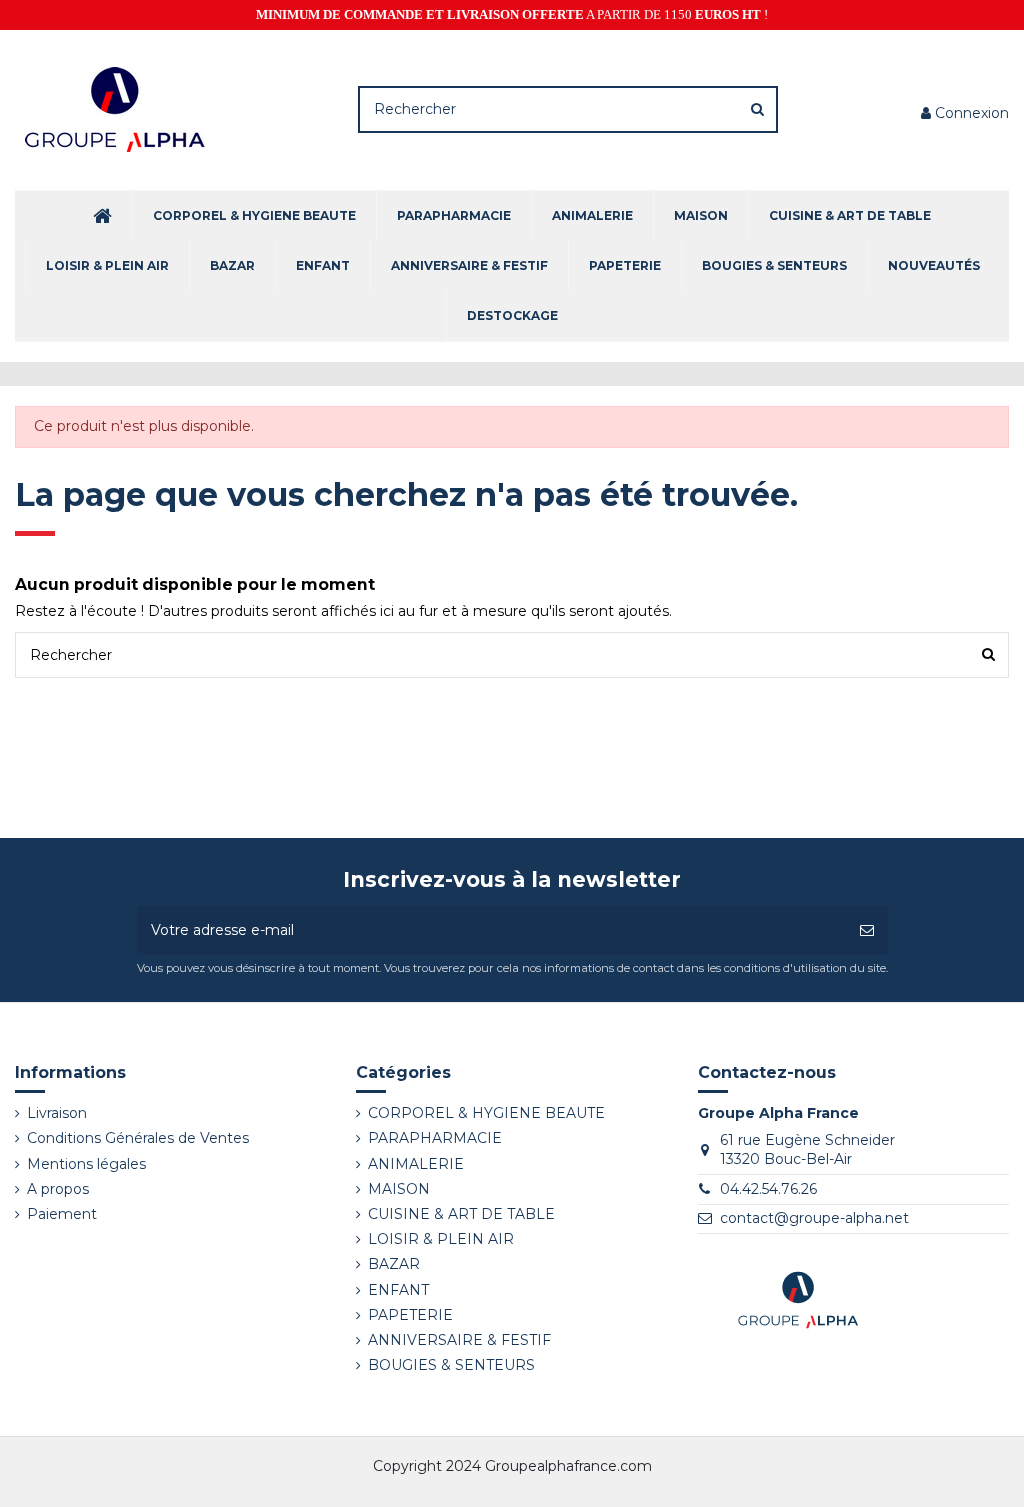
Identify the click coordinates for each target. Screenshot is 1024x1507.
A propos (58, 1189)
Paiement (62, 1214)
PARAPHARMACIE (435, 1138)
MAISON (399, 1189)
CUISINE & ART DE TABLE (461, 1214)
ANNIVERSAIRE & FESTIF (459, 1340)
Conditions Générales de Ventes (138, 1138)
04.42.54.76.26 (768, 1189)
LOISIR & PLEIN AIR (441, 1239)
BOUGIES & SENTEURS (451, 1365)
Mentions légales (86, 1164)
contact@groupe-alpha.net (814, 1218)
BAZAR (394, 1264)
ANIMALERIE (416, 1164)
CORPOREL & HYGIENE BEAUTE (486, 1113)
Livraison (57, 1113)
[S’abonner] (867, 930)
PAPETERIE (410, 1315)
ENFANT (398, 1290)
